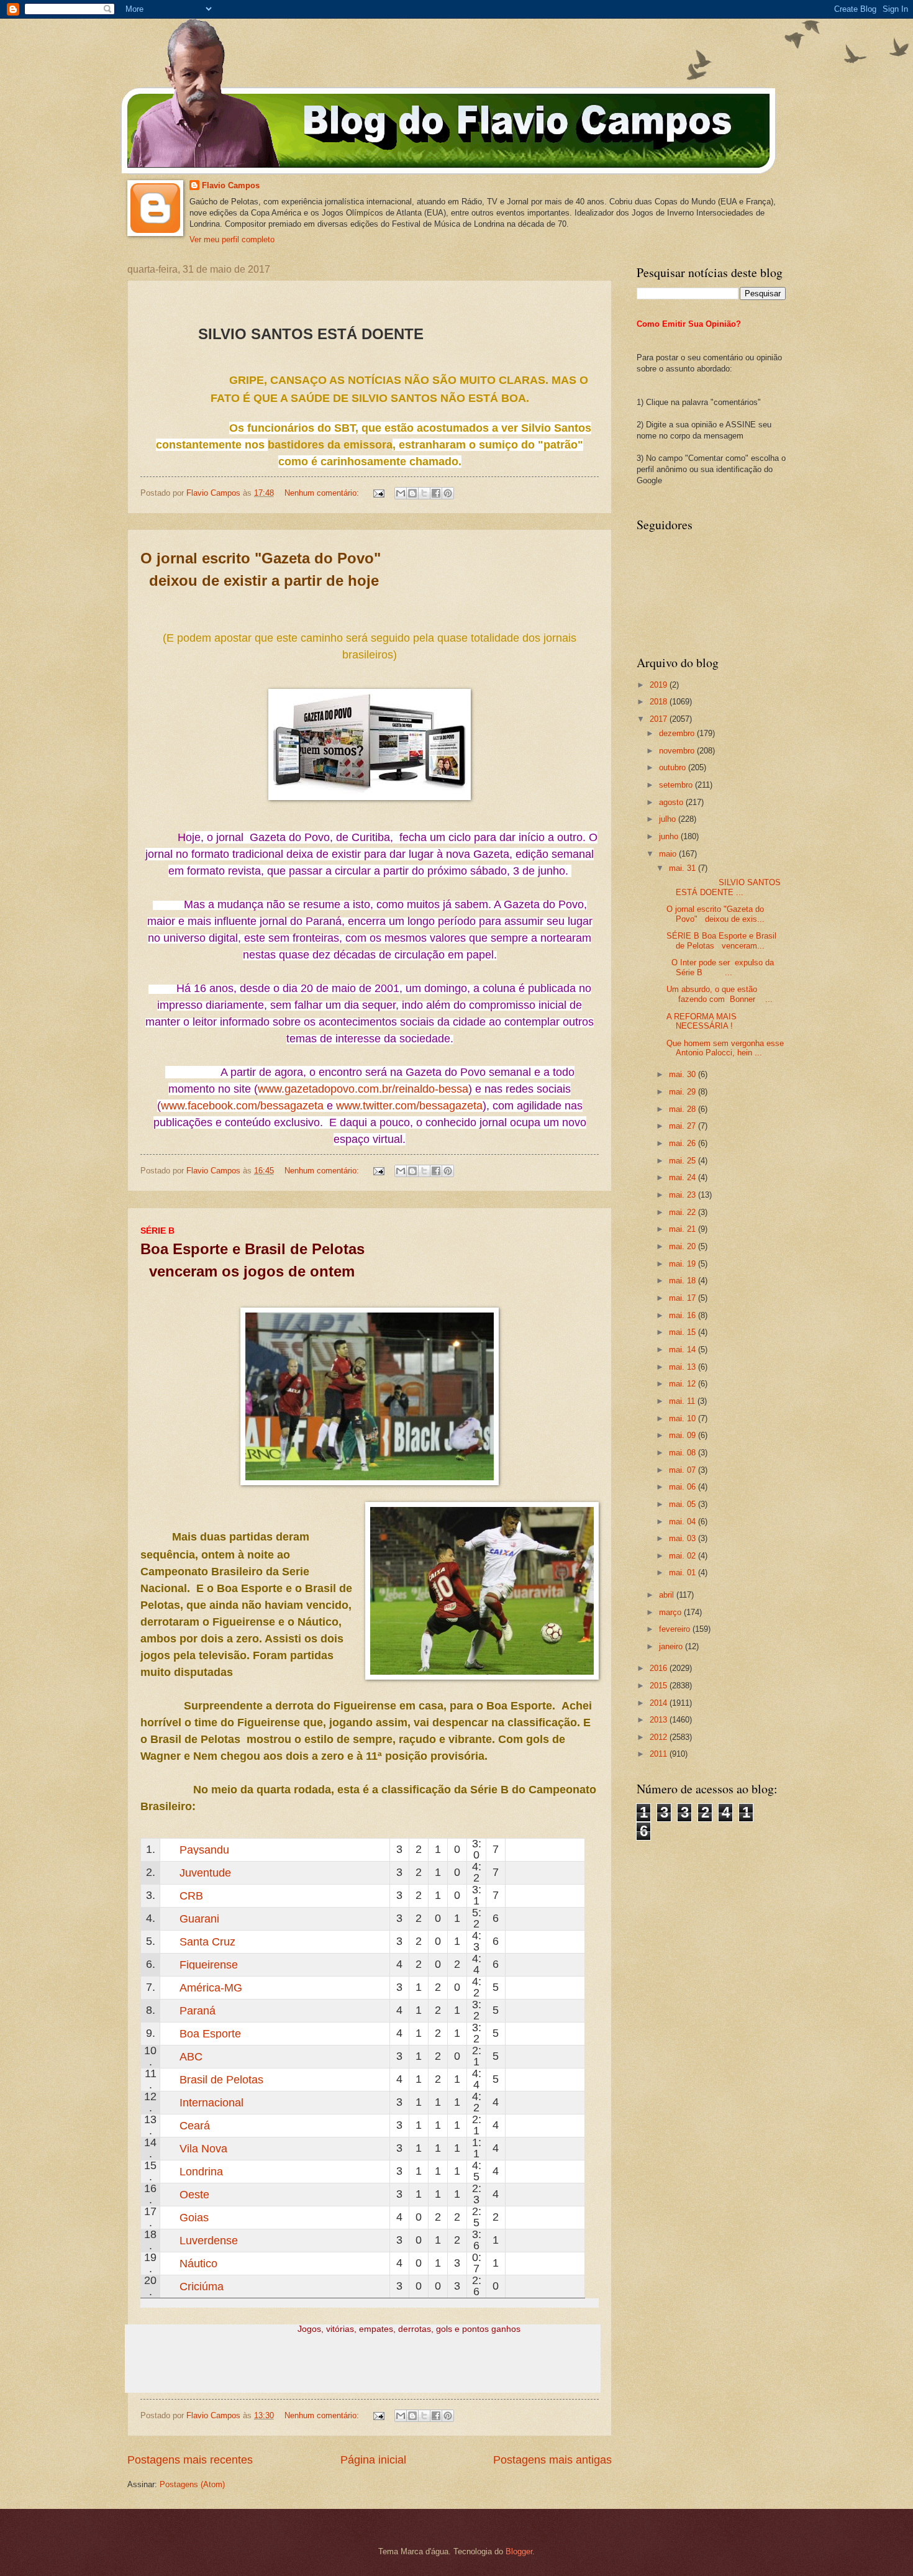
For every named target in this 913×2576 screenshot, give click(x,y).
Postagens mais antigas (552, 2460)
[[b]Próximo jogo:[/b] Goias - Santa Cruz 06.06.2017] (515, 2217)
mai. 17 (684, 1298)
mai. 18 (684, 1281)
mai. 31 (684, 868)
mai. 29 (684, 1092)
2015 (660, 1686)
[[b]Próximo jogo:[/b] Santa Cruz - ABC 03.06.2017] (515, 1941)
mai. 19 (684, 1264)
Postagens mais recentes (190, 2460)
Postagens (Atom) (192, 2484)
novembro (678, 751)
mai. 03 (684, 1538)
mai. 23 (684, 1195)
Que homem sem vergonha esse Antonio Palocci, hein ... (725, 1048)
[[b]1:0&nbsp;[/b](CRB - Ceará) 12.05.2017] (552, 1896)
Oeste (194, 2195)
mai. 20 (684, 1246)
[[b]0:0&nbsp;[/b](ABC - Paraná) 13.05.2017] (565, 2010)
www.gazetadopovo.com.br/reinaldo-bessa (363, 1089)
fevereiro (676, 1629)
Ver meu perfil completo (232, 239)
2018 (660, 702)
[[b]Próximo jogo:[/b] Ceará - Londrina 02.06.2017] (515, 2125)
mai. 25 (684, 1161)
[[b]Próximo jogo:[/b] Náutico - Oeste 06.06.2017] (515, 2263)
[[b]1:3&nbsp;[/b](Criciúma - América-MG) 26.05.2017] (527, 1987)
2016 (660, 1668)
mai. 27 (684, 1126)
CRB (191, 1896)
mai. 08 (684, 1453)
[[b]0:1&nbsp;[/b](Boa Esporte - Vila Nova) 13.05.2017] (565, 2033)
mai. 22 (684, 1212)
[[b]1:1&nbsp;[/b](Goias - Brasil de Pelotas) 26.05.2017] (540, 2079)
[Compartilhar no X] (424, 493)
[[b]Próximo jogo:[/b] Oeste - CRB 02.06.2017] (515, 1896)
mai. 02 (684, 1556)
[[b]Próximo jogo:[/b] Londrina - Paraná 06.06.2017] (515, 2010)
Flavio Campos (231, 185)
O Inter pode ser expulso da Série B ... (720, 967)
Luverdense (209, 2241)
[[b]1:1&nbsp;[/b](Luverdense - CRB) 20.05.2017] (540, 1896)
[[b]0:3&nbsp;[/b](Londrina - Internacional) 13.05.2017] (552, 2102)
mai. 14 (684, 1349)
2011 (660, 1754)
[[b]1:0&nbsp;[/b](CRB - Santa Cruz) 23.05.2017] (527, 1896)
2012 (660, 1737)
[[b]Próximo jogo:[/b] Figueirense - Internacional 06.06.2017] (515, 1964)
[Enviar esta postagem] (378, 493)
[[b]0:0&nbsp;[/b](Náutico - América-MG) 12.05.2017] (552, 1987)
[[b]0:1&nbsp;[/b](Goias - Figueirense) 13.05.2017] (565, 1964)
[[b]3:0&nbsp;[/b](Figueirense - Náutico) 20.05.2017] (552, 1964)
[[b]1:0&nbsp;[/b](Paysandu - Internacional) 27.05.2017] (527, 1850)
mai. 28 (684, 1109)
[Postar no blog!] (412, 493)
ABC (191, 2057)
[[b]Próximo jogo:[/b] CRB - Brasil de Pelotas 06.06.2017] (515, 2079)
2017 (660, 719)
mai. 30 (684, 1074)
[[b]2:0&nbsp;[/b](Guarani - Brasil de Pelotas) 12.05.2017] (552, 1918)
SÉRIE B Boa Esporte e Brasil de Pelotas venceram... (721, 940)
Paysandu (204, 1850)
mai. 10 (684, 1418)
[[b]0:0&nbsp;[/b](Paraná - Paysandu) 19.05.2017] (540, 1850)
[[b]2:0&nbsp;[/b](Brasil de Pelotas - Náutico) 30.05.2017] (527, 2079)
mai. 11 (683, 1401)
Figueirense (209, 1965)
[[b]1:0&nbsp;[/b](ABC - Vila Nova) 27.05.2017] (527, 2056)
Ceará (195, 2126)
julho (669, 819)
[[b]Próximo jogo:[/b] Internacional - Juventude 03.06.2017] (515, 1873)
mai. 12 (684, 1384)
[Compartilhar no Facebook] (436, 493)
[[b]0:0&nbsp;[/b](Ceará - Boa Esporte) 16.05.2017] (552, 2033)
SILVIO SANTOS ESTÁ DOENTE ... (724, 887)
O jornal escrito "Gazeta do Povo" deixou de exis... (715, 914)
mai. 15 (684, 1332)
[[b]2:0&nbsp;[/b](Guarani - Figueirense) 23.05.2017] (527, 1918)
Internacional (211, 2103)
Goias (194, 2218)
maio (669, 854)
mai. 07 (684, 1470)
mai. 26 (684, 1143)
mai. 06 (684, 1487)
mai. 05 (684, 1504)
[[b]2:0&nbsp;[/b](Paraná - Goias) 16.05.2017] (552, 2010)
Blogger (519, 2551)
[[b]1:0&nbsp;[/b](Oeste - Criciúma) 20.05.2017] (540, 2194)
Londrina (201, 2172)
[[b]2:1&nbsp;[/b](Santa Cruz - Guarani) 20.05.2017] (540, 1918)
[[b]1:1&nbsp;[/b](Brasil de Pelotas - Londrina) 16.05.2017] (552, 2079)
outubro (674, 767)
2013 (660, 1720)
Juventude (205, 1873)
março (671, 1612)
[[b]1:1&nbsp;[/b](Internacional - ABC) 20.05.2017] (540, 2056)
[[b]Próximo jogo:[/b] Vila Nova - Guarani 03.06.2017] (515, 1918)
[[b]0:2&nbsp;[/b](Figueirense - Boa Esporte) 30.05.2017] (527, 1964)
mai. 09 (684, 1435)
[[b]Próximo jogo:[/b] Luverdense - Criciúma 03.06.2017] (515, 2240)
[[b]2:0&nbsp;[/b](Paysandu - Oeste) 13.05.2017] (552, 1850)
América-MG (211, 1988)
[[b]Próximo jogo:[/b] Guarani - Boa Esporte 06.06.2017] (515, 2033)
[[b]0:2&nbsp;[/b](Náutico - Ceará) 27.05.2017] (527, 2125)
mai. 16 (684, 1315)
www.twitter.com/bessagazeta (409, 1106)
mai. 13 (684, 1367)
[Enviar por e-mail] (401, 493)
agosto (672, 802)
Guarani (199, 1919)
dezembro (678, 733)
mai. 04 (684, 1522)
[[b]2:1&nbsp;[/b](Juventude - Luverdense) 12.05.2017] (552, 1873)
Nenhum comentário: (323, 493)
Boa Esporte (210, 2034)
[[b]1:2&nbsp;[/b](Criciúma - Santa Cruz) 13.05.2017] (552, 1941)
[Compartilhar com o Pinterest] (448, 493)
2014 (660, 1703)
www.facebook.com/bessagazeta (242, 1106)
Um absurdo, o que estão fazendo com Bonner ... (720, 994)
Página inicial (373, 2460)
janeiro (672, 1646)
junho (670, 836)
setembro (677, 785)
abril (668, 1595)
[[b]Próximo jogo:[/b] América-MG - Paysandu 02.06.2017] (515, 1850)
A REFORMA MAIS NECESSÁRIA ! (702, 1021)
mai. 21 (684, 1229)
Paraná (198, 2011)
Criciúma (202, 2287)
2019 (660, 685)
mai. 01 (684, 1572)
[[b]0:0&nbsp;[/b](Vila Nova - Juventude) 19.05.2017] (540, 1873)
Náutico (198, 2264)
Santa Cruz (207, 1942)
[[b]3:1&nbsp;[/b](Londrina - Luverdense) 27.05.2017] (527, 2171)
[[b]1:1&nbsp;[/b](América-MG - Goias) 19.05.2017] (540, 1987)
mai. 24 (684, 1177)
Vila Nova (203, 2149)
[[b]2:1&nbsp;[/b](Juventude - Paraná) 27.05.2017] (527, 1873)
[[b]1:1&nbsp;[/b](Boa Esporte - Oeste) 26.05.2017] (540, 2033)
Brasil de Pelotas (221, 2080)
